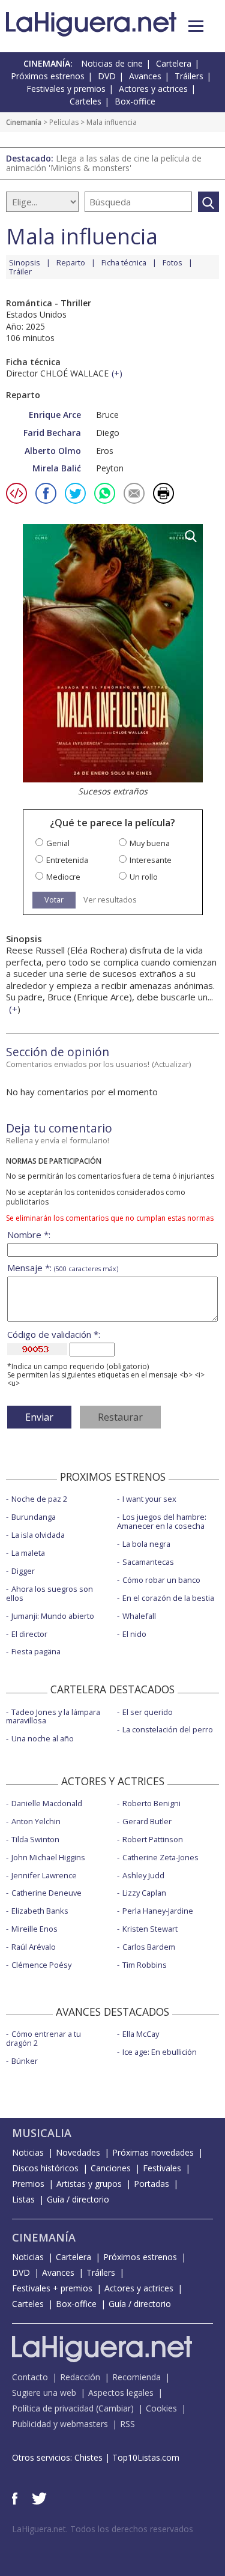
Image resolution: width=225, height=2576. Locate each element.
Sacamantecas (148, 1562)
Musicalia (42, 2133)
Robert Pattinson (153, 1839)
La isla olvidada (38, 1535)
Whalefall (139, 1616)
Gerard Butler (147, 1821)
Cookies (161, 2408)
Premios (28, 2184)
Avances (145, 76)
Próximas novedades (153, 2152)
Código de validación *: (54, 1335)
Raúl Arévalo (34, 1947)
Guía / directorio (78, 2199)
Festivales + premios (52, 2288)
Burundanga (34, 1517)
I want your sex (149, 1499)
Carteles (85, 101)
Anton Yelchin (36, 1821)
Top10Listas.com (146, 2457)
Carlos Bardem (149, 1947)
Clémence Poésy (41, 1965)
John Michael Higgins (48, 1857)
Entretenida (67, 860)
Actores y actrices (153, 89)
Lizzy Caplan (144, 1893)
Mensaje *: (63, 1268)
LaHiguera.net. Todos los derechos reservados (103, 2529)
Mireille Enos (34, 1929)
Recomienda (136, 2377)
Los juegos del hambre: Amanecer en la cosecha (162, 1521)
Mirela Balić (57, 468)
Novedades (78, 2152)
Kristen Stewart (150, 1929)
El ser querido (148, 1712)
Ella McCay (141, 2034)
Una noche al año (43, 1738)
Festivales (162, 2168)
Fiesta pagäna (36, 1651)
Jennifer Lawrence (44, 1875)
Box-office (135, 101)
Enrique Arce (55, 415)
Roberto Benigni (151, 1803)
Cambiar (115, 2408)
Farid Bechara (52, 433)
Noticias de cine (112, 63)
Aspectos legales (121, 2393)
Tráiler (20, 271)
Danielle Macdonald (47, 1803)
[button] (196, 26)
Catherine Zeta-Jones (160, 1857)
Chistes (88, 2457)
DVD (107, 76)
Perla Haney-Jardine (158, 1911)
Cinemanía (24, 122)
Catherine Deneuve (46, 1893)
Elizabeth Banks (40, 1911)
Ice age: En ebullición (160, 2052)
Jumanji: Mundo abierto (53, 1616)
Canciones (111, 2168)
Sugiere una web (44, 2393)
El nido (134, 1634)
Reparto (71, 262)
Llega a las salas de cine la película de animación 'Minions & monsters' (104, 163)
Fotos (172, 262)
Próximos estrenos (48, 76)
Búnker (25, 2061)
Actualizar (172, 1064)
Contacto (30, 2377)
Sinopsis (25, 262)
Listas (23, 2199)
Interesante (151, 860)
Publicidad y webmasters (60, 2424)
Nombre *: (29, 1235)
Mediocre (63, 877)
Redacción (80, 2377)
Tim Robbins (145, 1965)
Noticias (28, 2152)
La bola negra (146, 1544)
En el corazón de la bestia (168, 1598)
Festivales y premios (66, 89)
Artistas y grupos (89, 2184)
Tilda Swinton (35, 1839)
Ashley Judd (143, 1875)
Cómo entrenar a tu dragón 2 (43, 2038)
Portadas (151, 2184)
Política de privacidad (53, 2408)
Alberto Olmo (53, 451)
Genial (58, 843)
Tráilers (189, 76)
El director (29, 1634)
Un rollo (144, 877)
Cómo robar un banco (161, 1580)
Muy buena (150, 843)
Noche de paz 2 (39, 1499)
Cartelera (174, 63)
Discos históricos (45, 2168)
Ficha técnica (124, 262)
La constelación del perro (168, 1729)
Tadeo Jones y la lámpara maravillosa (53, 1716)
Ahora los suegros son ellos (49, 1593)
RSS (127, 2424)
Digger (23, 1571)
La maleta (28, 1553)
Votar (54, 899)
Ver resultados (110, 900)
